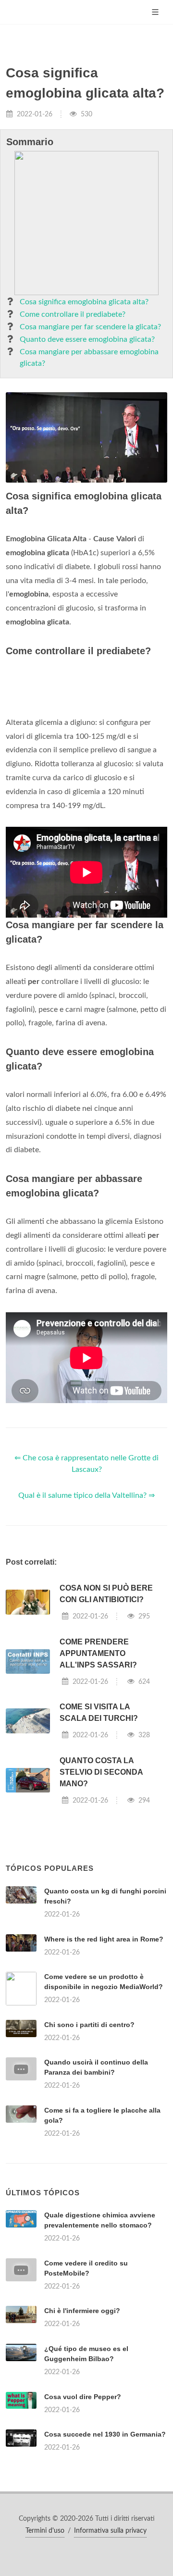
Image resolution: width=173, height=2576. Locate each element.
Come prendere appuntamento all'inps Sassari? (98, 1653)
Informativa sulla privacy (110, 2531)
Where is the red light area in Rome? (104, 1939)
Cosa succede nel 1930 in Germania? (105, 2434)
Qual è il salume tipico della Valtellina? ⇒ (86, 1495)
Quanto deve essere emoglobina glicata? (87, 339)
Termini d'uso (45, 2531)
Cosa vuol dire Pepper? (83, 2397)
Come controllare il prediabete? (73, 314)
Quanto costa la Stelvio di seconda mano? (101, 1772)
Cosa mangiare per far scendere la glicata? (90, 327)
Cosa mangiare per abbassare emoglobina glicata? (89, 358)
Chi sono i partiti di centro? (89, 2025)
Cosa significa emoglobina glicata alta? (84, 302)
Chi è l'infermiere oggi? (82, 2311)
